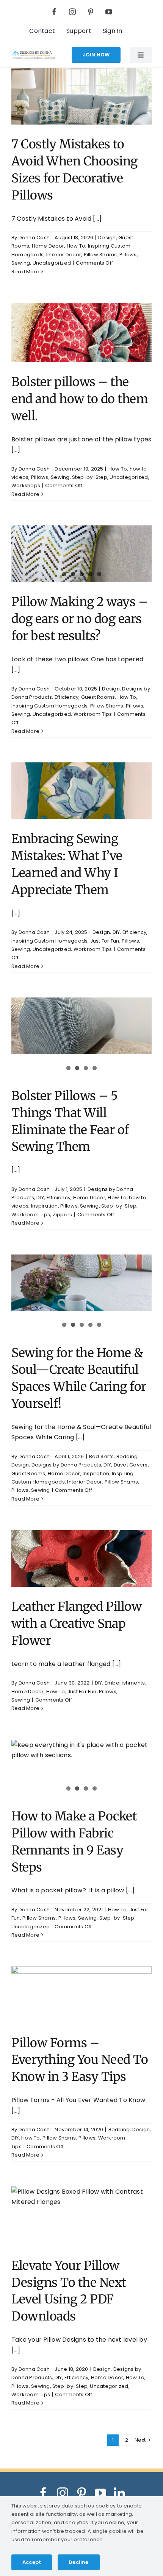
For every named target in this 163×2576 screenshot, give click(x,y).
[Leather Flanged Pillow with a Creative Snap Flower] (81, 1558)
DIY (116, 932)
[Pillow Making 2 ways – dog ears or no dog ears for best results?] (81, 554)
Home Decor (48, 246)
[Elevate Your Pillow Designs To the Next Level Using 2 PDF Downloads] (81, 2216)
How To (76, 246)
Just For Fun (105, 941)
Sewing (21, 263)
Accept (32, 2562)
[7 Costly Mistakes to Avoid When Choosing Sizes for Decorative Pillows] (81, 96)
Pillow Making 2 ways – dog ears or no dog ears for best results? (79, 619)
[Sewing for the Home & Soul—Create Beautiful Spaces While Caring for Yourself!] (81, 1283)
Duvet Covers (131, 1465)
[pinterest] (91, 12)
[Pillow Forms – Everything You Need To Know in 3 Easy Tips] (81, 1995)
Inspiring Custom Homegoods (49, 706)
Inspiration (45, 1206)
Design (107, 238)
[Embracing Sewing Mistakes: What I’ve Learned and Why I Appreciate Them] (81, 791)
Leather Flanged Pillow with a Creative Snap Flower (76, 1624)
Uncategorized (52, 263)
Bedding (127, 1456)
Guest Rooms (98, 697)
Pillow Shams (100, 255)
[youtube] (109, 12)
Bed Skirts (101, 1456)
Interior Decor (64, 255)
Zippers (63, 1215)
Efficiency (67, 697)
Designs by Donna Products (66, 1465)
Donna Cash (34, 238)
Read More (25, 272)
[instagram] (72, 12)
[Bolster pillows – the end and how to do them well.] (81, 333)
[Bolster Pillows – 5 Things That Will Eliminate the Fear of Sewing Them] (81, 1026)
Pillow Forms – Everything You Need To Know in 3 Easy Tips (80, 2060)
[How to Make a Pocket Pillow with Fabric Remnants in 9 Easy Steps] (81, 1768)
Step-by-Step (90, 477)
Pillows (128, 255)
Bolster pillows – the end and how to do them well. (80, 399)
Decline (78, 2562)
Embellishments (125, 1683)
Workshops (26, 485)
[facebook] (54, 12)
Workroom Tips (93, 714)
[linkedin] (119, 2493)
